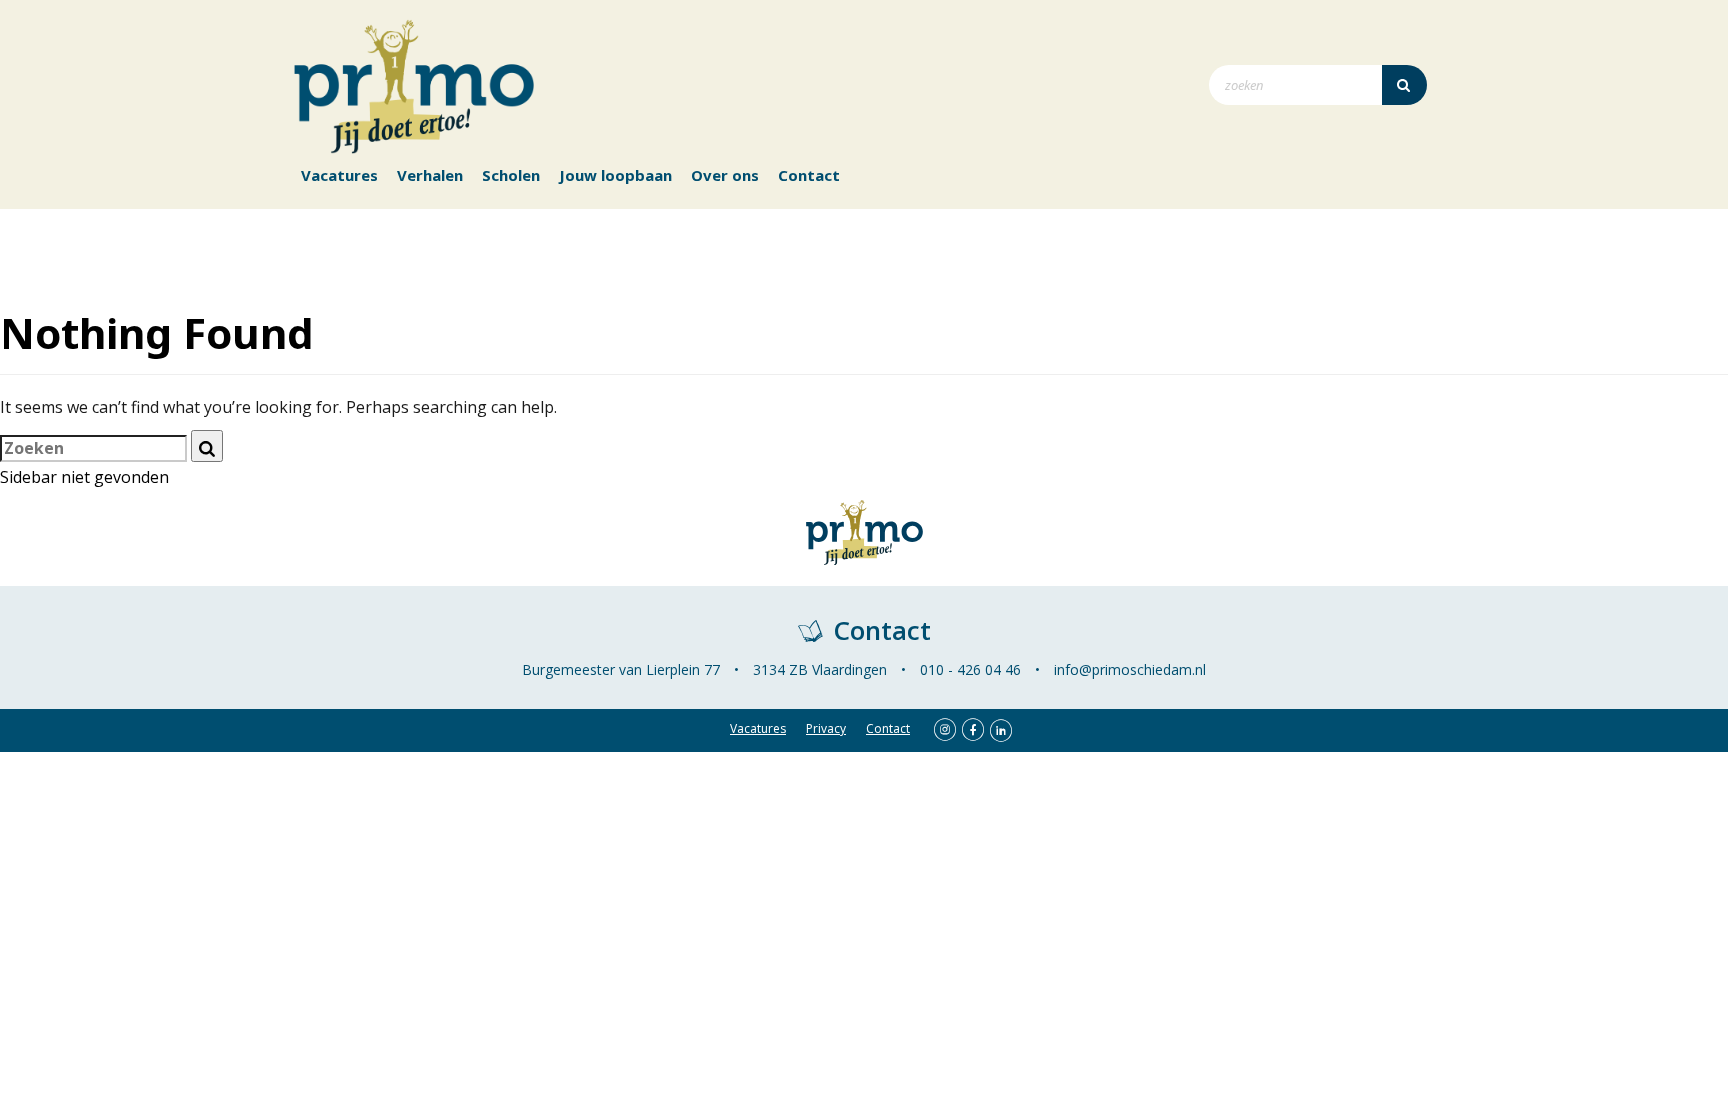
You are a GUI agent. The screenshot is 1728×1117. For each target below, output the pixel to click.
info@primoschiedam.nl (1130, 669)
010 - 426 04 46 (970, 669)
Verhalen (430, 175)
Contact (809, 175)
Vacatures (339, 175)
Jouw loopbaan (615, 175)
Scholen (511, 175)
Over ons (725, 175)
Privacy (826, 728)
